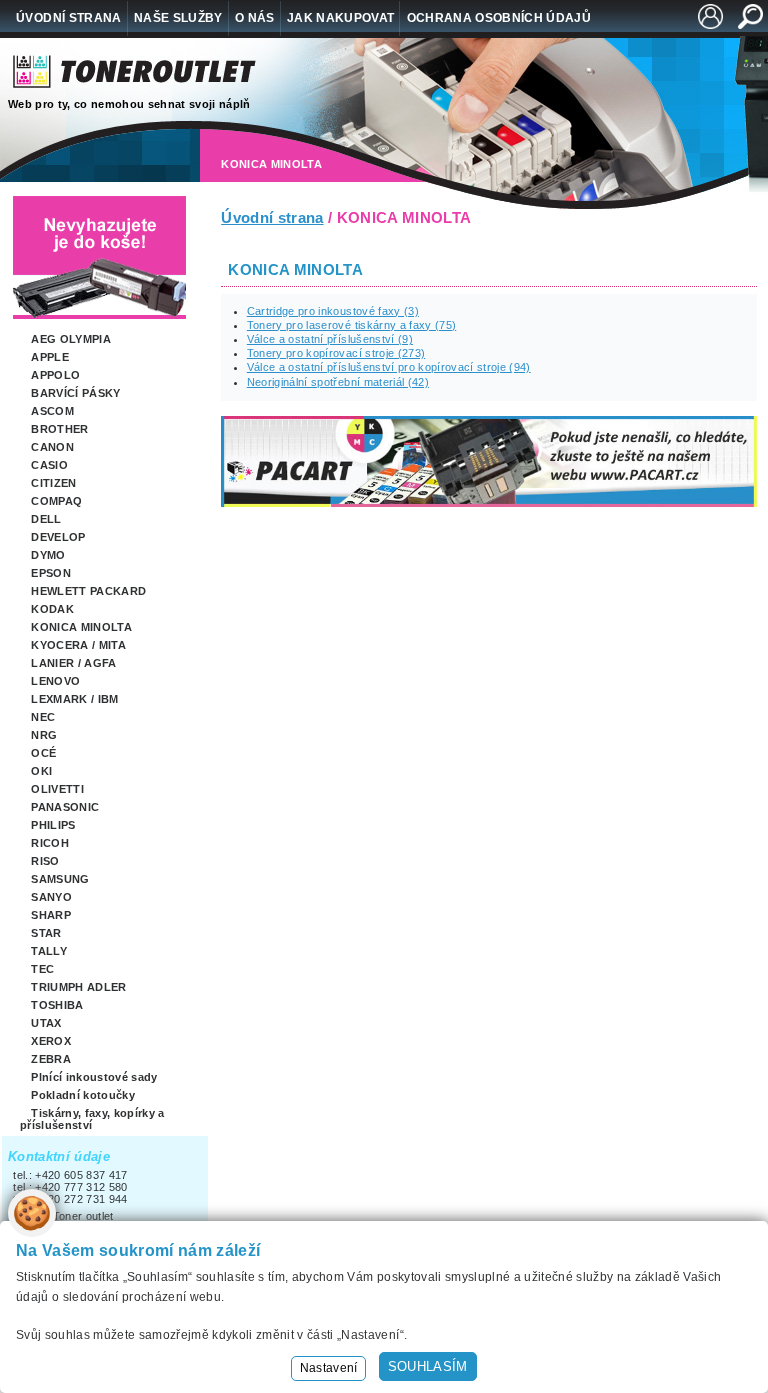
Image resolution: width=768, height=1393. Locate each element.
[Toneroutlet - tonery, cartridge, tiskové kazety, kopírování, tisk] (135, 76)
